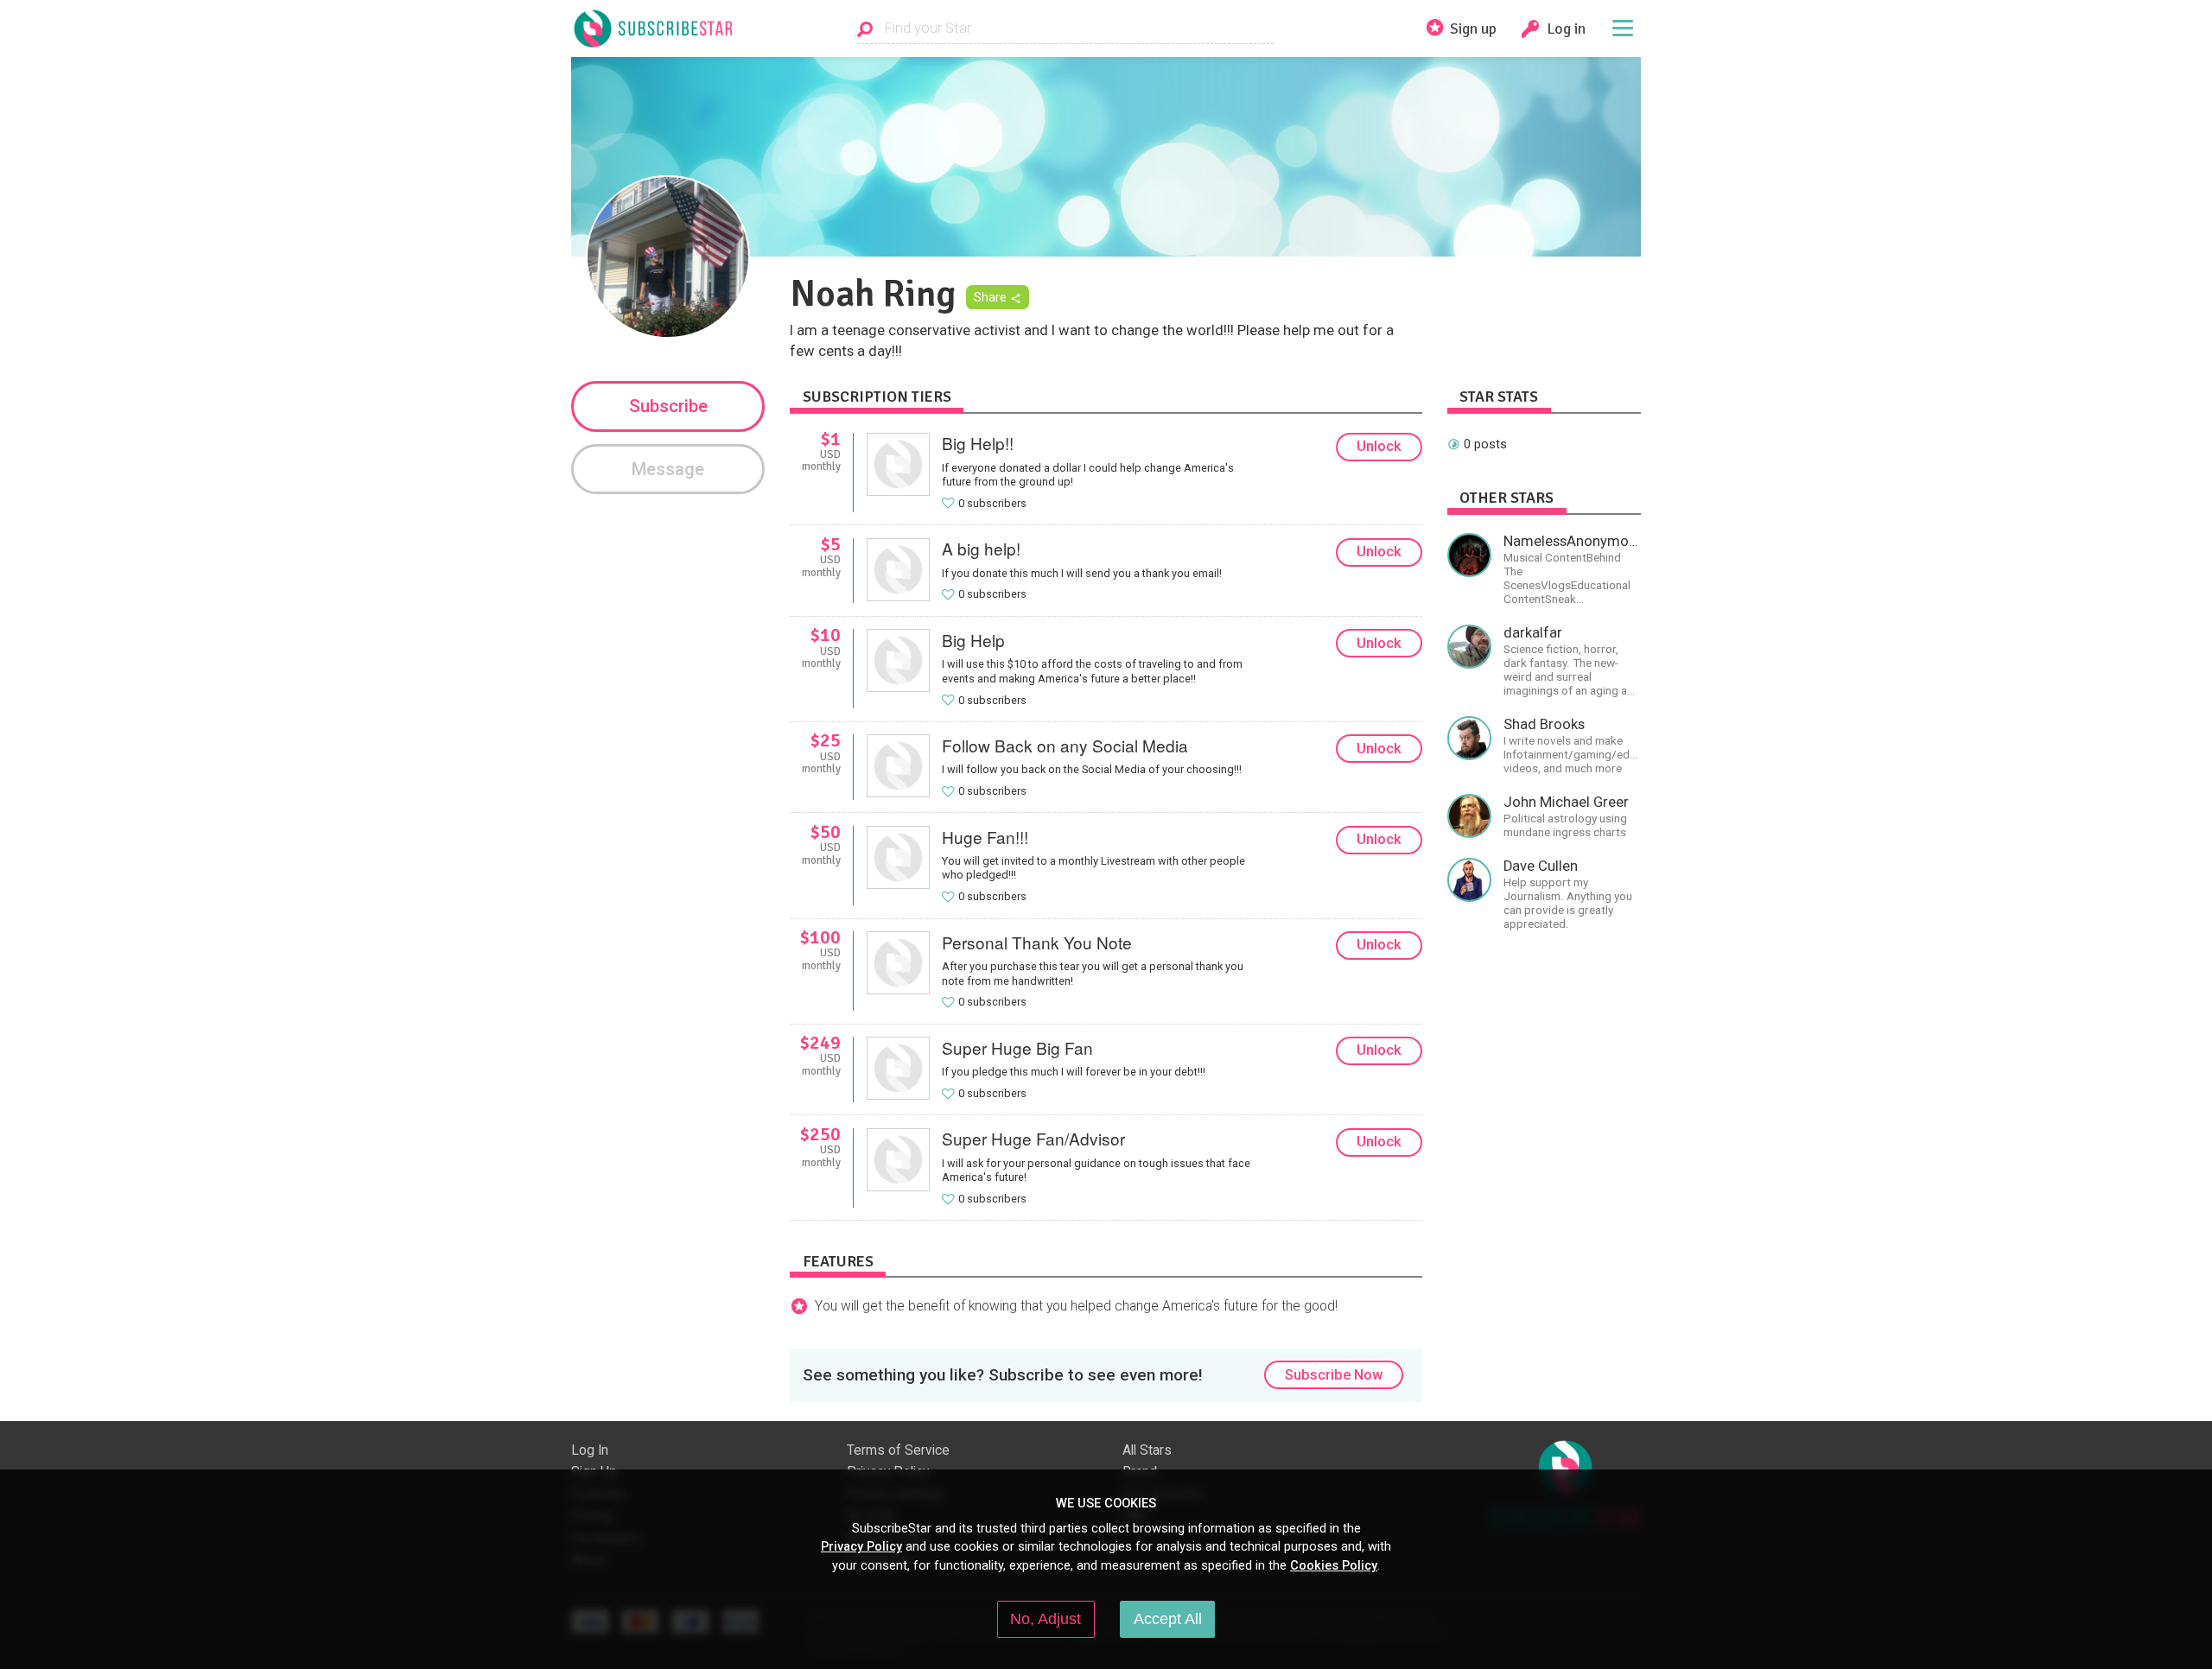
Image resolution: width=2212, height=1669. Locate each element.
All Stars (1147, 1450)
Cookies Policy (1334, 1565)
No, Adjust (1046, 1619)
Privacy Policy (861, 1546)
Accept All (1168, 1619)
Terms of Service (898, 1450)
